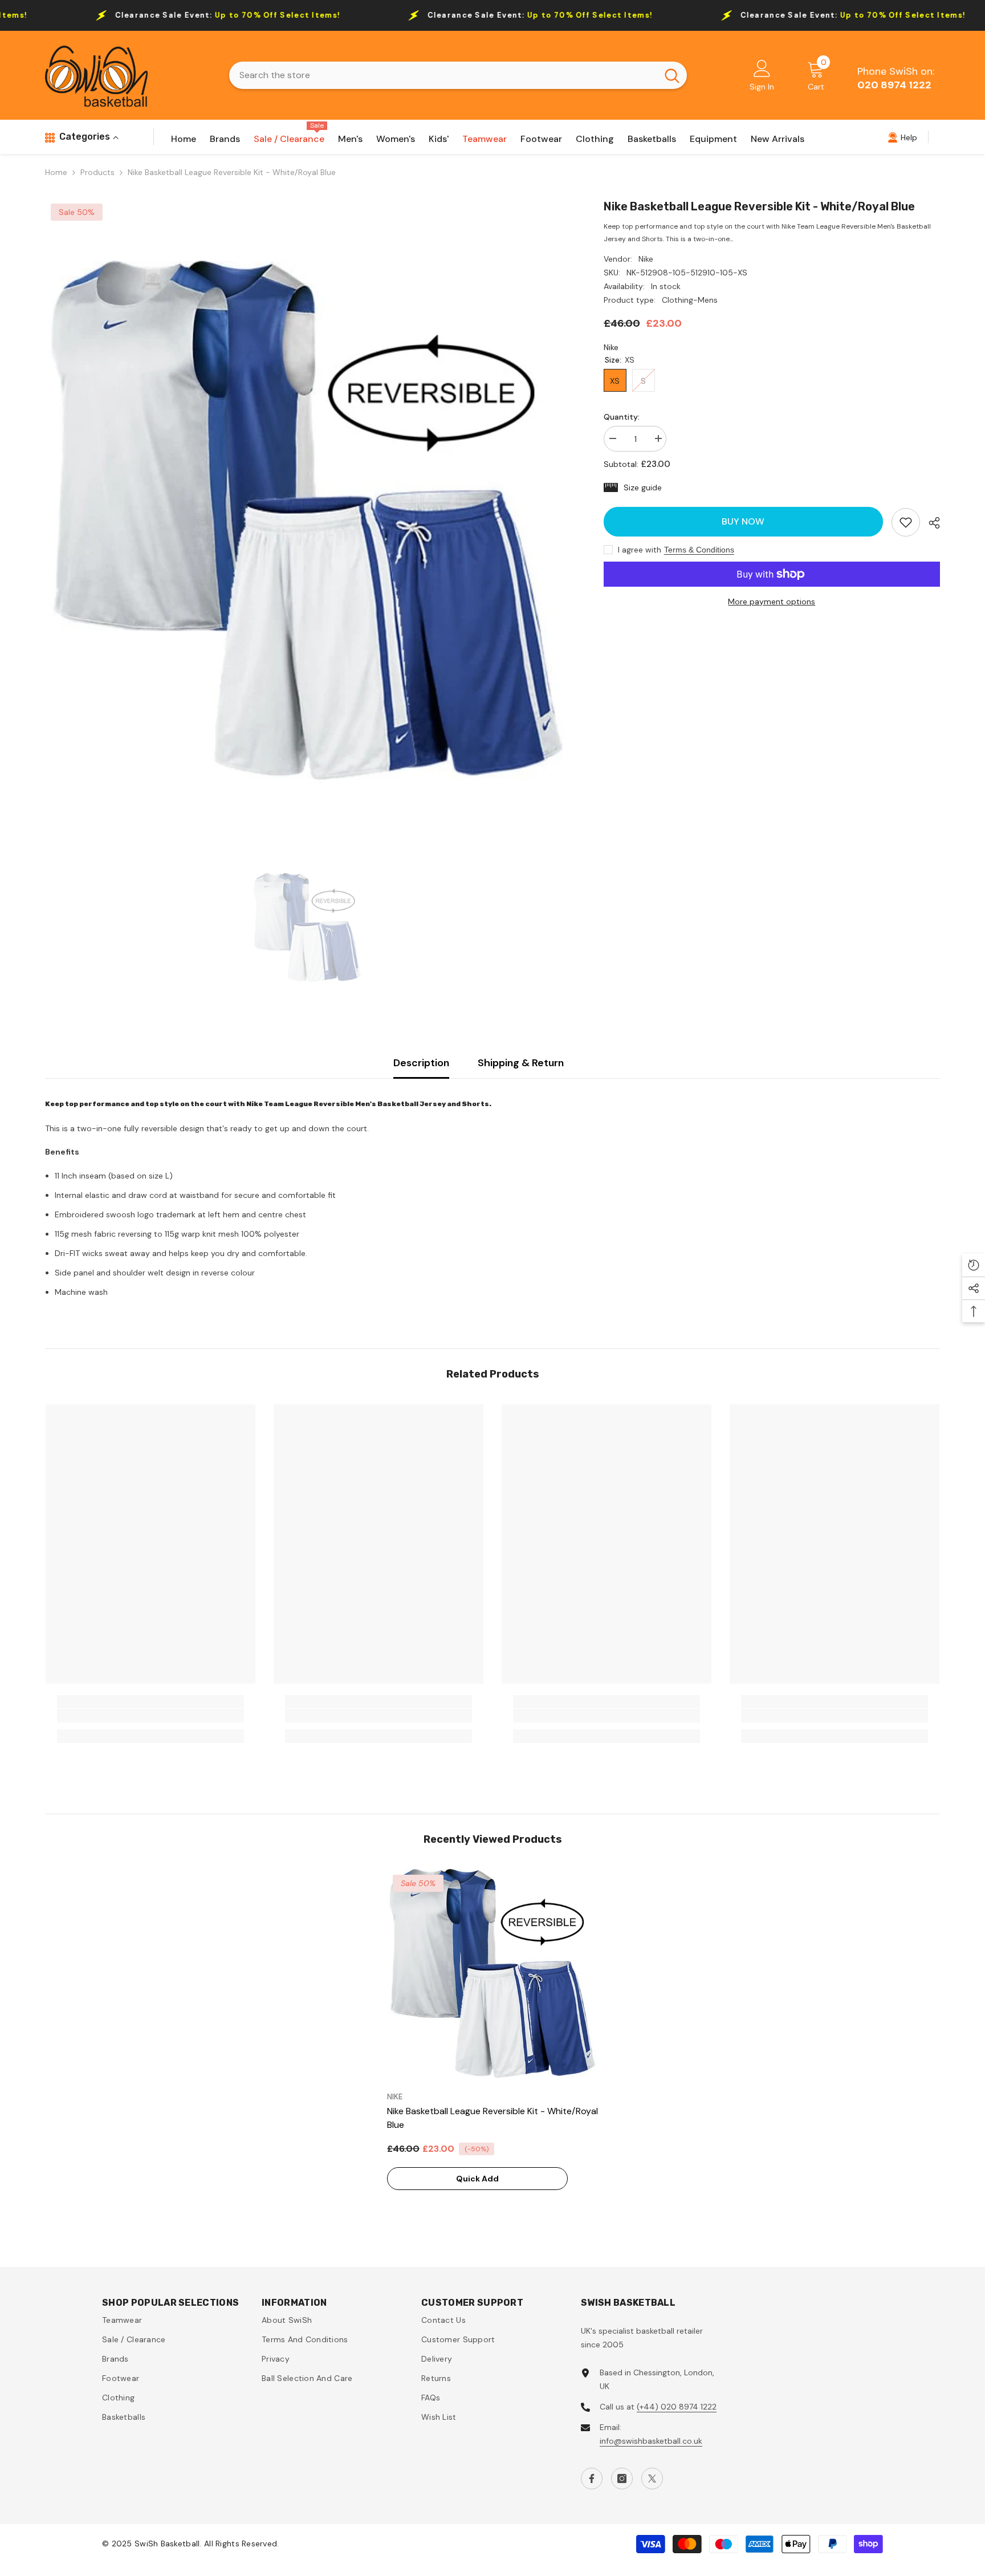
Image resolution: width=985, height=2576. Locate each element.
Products (97, 172)
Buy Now (743, 521)
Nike (646, 259)
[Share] (930, 523)
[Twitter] (652, 2479)
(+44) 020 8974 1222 (677, 2407)
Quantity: (622, 417)
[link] (906, 522)
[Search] (458, 75)
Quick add (477, 2179)
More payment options (772, 602)
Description (421, 1063)
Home (56, 172)
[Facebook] (592, 2479)
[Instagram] (622, 2479)
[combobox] (443, 75)
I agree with (640, 550)
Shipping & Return (521, 1063)
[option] (307, 523)
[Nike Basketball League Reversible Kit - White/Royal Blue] (492, 1974)
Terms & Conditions (699, 550)
